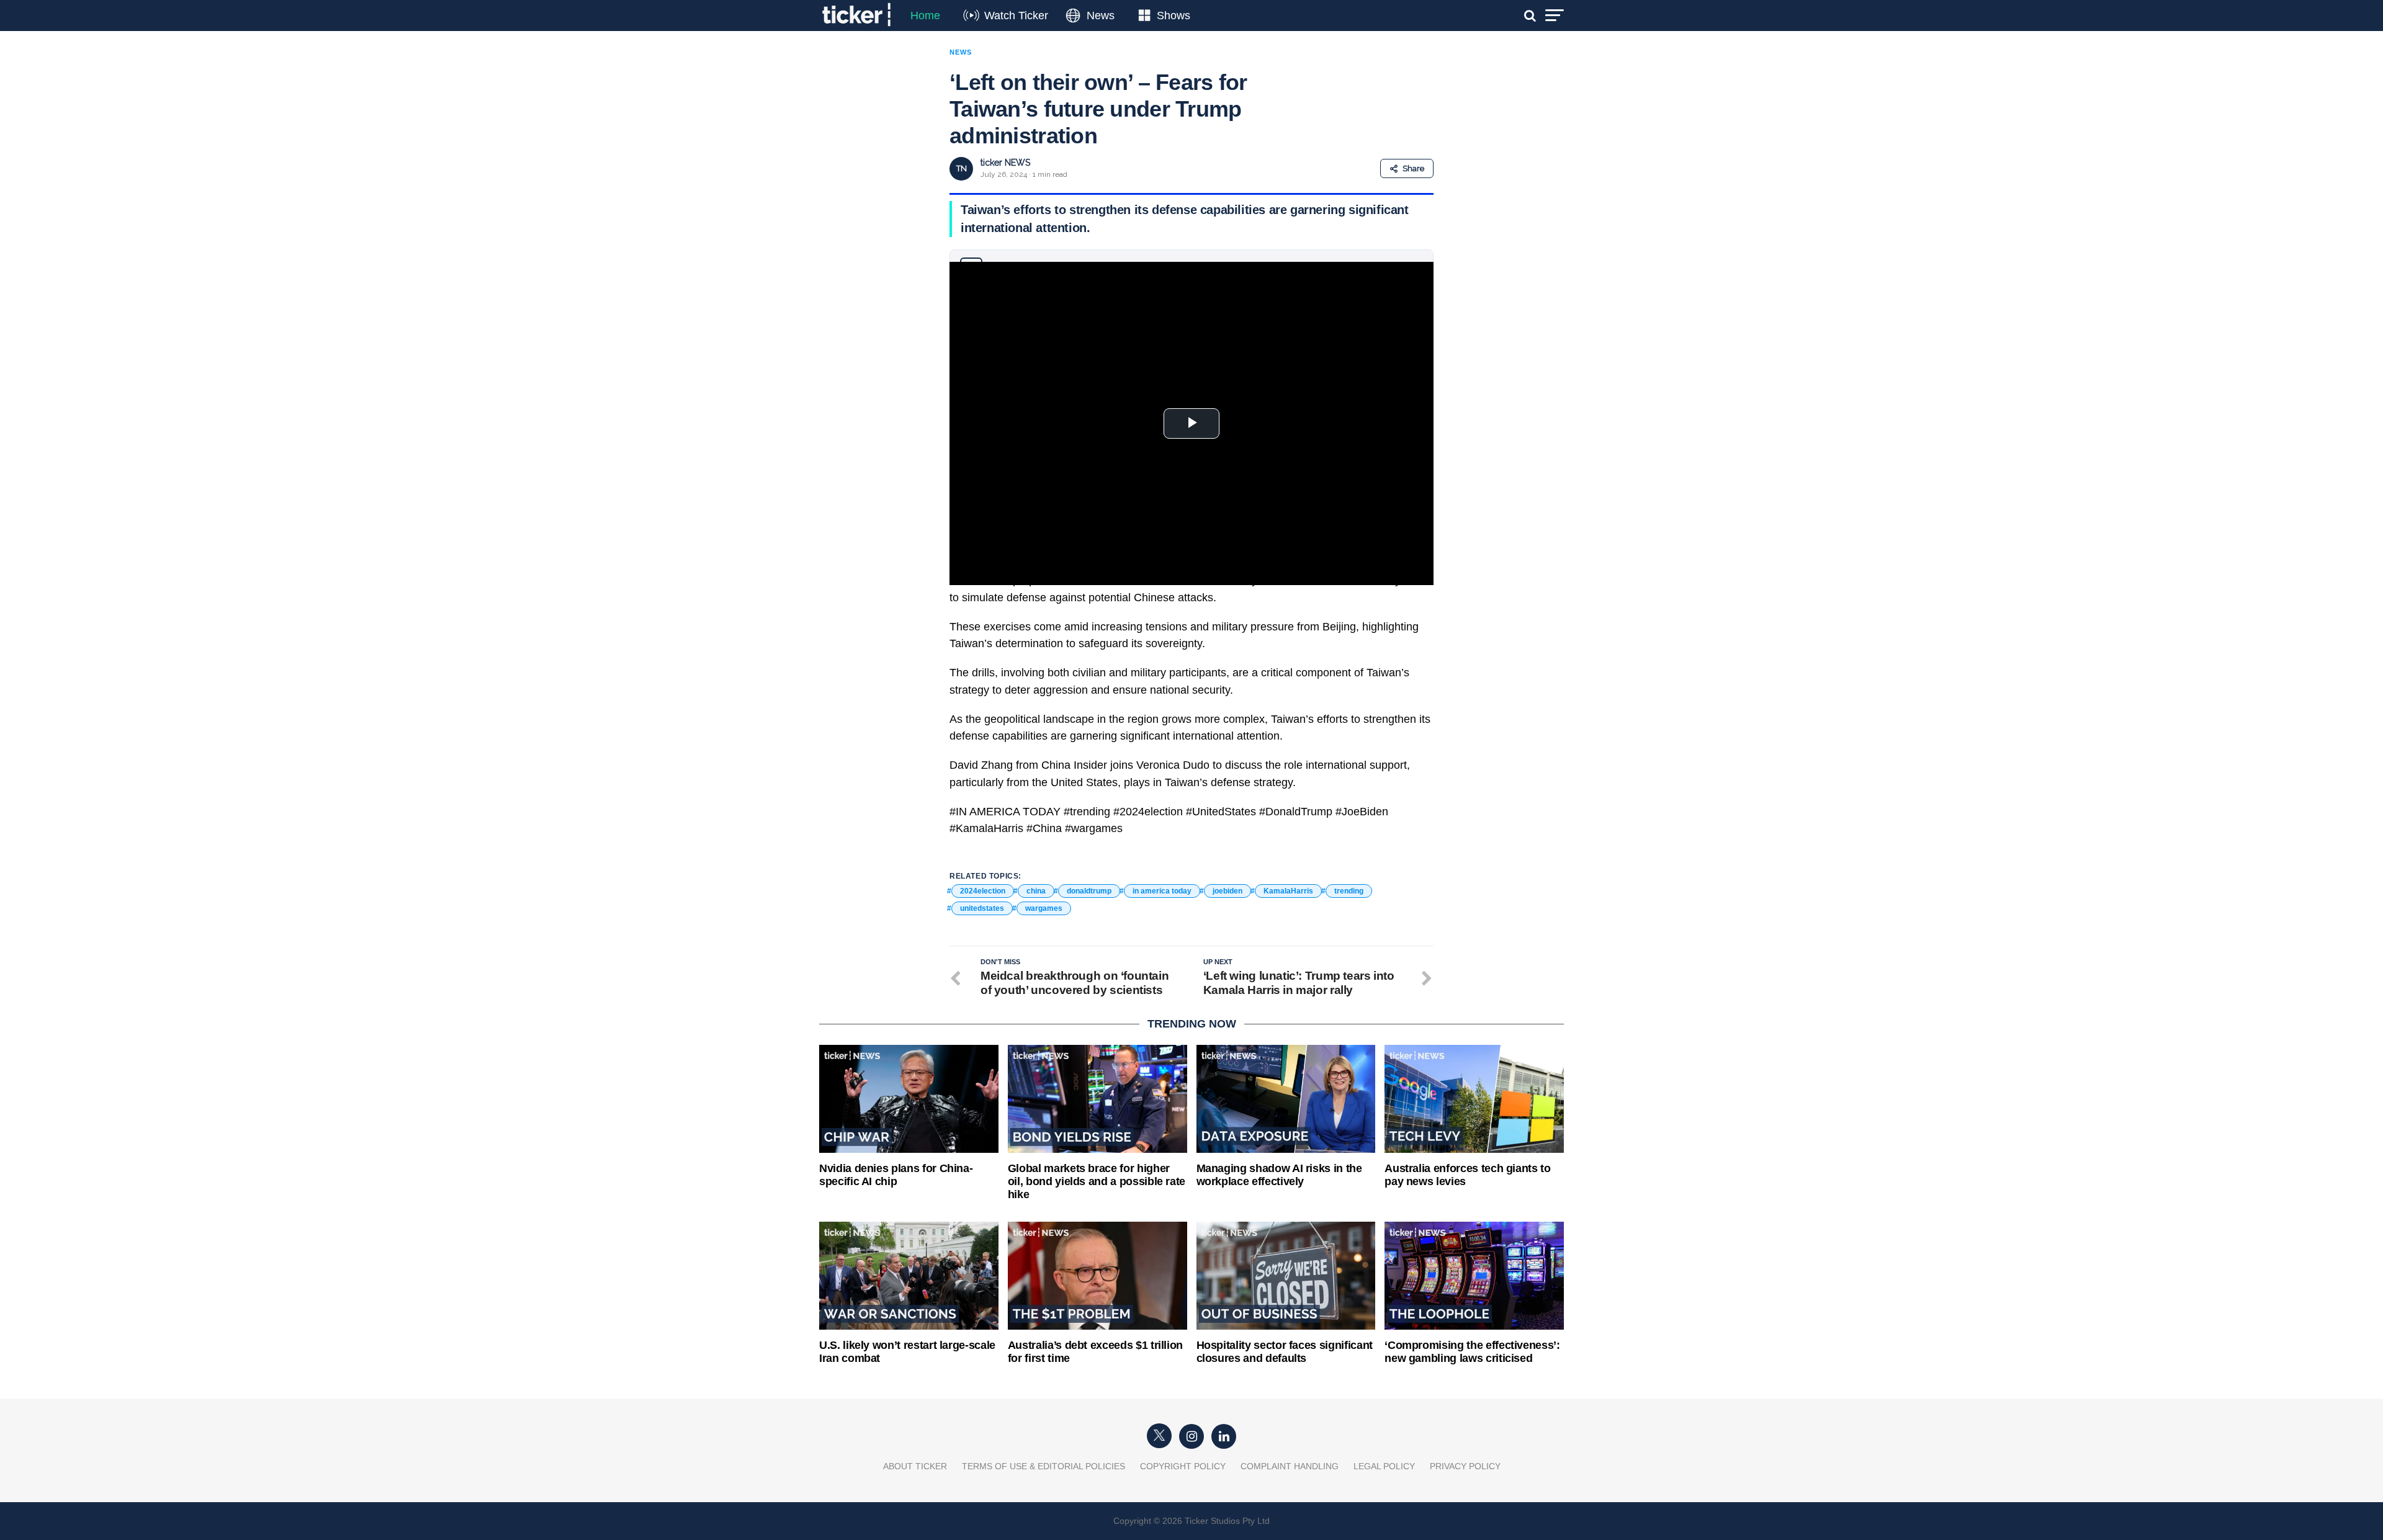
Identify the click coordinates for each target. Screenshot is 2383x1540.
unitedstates (982, 908)
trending (1349, 891)
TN (962, 168)
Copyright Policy (1183, 1466)
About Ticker (915, 1466)
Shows (1174, 16)
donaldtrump (1089, 891)
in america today (1162, 891)
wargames (1044, 908)
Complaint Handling (1290, 1466)
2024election (983, 891)
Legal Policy (1384, 1466)
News (1101, 16)
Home (925, 16)
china (1036, 891)
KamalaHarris (1288, 891)
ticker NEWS (1005, 163)
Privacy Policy (1465, 1466)
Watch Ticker (1016, 16)
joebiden (1227, 891)
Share (1413, 168)
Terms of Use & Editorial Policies (1043, 1466)
